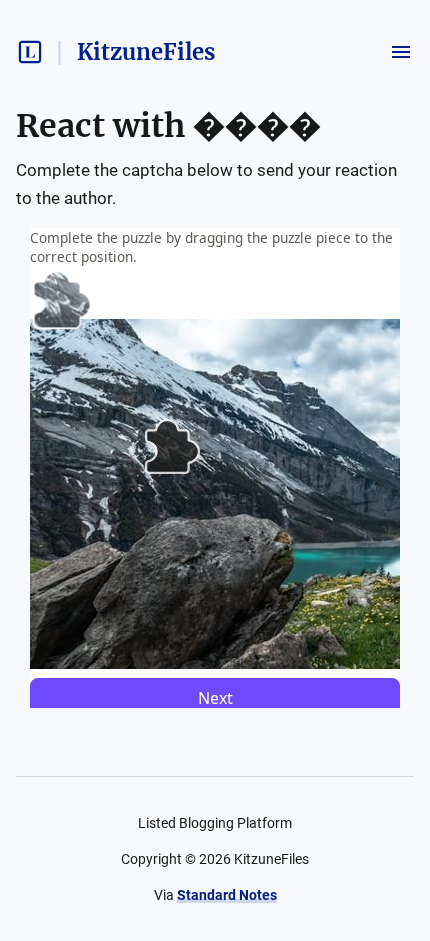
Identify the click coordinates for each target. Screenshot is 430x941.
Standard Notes (227, 895)
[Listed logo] (30, 52)
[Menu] (401, 52)
